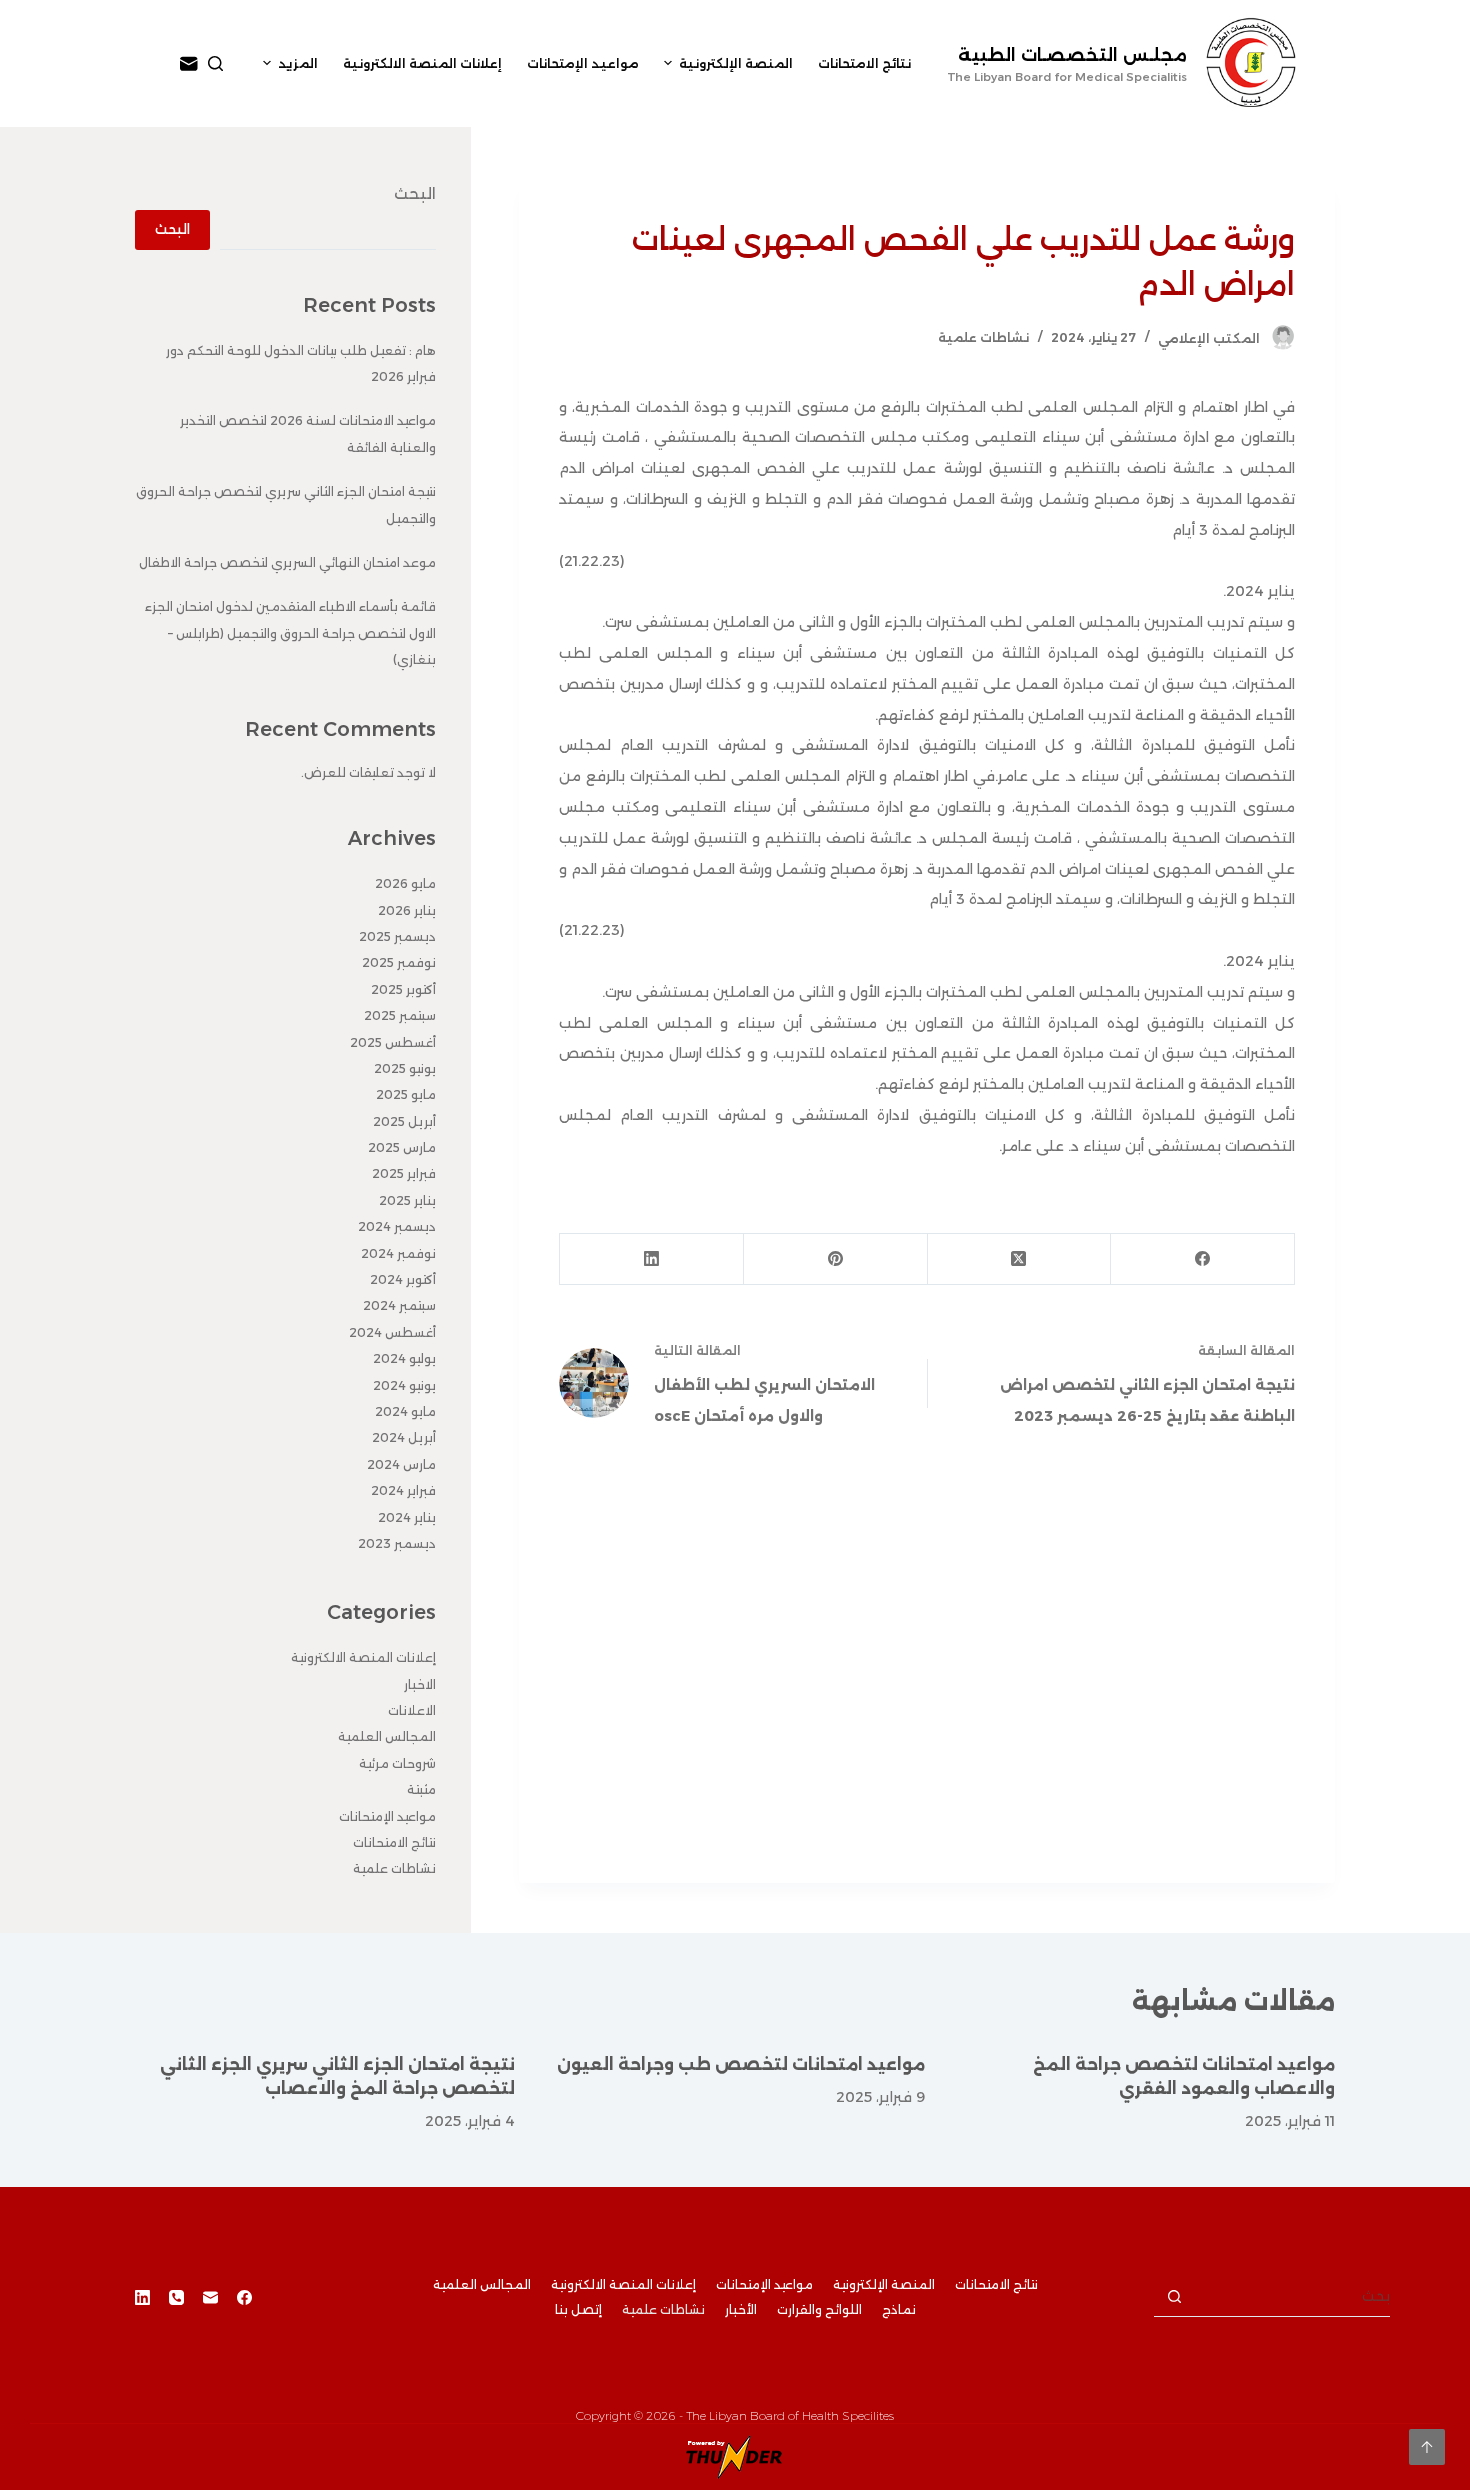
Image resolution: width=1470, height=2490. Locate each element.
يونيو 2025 (405, 1068)
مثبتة (421, 1789)
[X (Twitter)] (1019, 1259)
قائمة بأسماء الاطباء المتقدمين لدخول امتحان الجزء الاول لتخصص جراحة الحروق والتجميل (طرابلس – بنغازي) (290, 633)
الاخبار (420, 1684)
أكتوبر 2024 (403, 1279)
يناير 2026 (407, 910)
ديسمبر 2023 (397, 1543)
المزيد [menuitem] (298, 63)
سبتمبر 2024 (399, 1305)
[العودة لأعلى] (1427, 2447)
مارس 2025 (402, 1147)
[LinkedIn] (651, 1259)
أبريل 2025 (404, 1121)
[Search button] (1174, 2297)
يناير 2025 (407, 1200)
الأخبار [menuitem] (741, 2309)
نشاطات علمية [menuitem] (663, 2309)
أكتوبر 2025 (403, 989)
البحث (415, 193)
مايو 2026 (405, 883)
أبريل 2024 (404, 1437)
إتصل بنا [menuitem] (578, 2309)
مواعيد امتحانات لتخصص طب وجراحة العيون (741, 2064)
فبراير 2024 (403, 1490)
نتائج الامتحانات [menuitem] (864, 63)
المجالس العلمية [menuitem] (482, 2284)
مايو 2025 (406, 1094)
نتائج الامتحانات (394, 1842)
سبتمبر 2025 (400, 1015)
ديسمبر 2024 (397, 1226)
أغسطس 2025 (393, 1042)
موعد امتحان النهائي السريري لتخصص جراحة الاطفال (287, 562)
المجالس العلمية (387, 1736)
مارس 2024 (401, 1464)
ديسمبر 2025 (397, 936)
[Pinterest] (835, 1259)
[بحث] (215, 63)
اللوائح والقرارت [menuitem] (819, 2309)
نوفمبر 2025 (399, 962)
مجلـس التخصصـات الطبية (1072, 55)
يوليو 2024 (404, 1358)
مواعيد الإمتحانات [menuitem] (583, 63)
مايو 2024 (405, 1411)
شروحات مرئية (397, 1763)
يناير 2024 (407, 1517)
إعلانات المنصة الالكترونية (363, 1657)
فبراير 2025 (404, 1173)
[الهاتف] (176, 2297)
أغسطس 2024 (392, 1332)
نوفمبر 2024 (398, 1253)
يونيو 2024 (404, 1385)
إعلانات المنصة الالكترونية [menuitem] (422, 63)
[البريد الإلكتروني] (189, 64)
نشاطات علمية (983, 337)
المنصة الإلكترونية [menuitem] (736, 63)
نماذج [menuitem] (899, 2309)
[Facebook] (1202, 1259)
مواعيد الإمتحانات (387, 1816)
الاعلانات (412, 1710)
